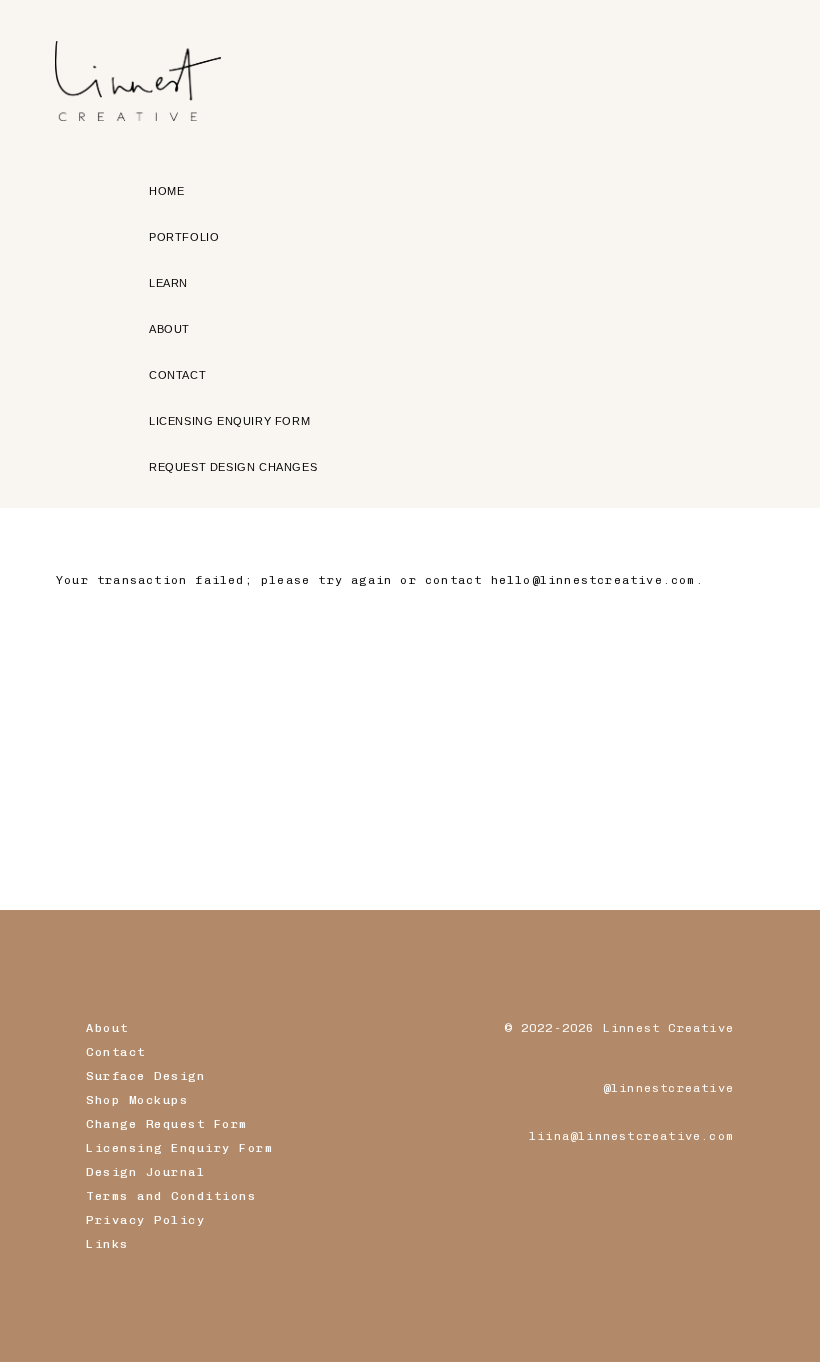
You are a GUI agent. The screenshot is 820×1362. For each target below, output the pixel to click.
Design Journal (145, 1172)
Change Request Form (167, 1124)
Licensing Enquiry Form (179, 1148)
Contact (116, 1052)
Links (107, 1244)
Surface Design (145, 1076)
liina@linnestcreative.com (631, 1136)
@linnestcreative (668, 1088)
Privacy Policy (145, 1220)
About (107, 1028)
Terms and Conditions (171, 1196)
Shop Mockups (137, 1100)
